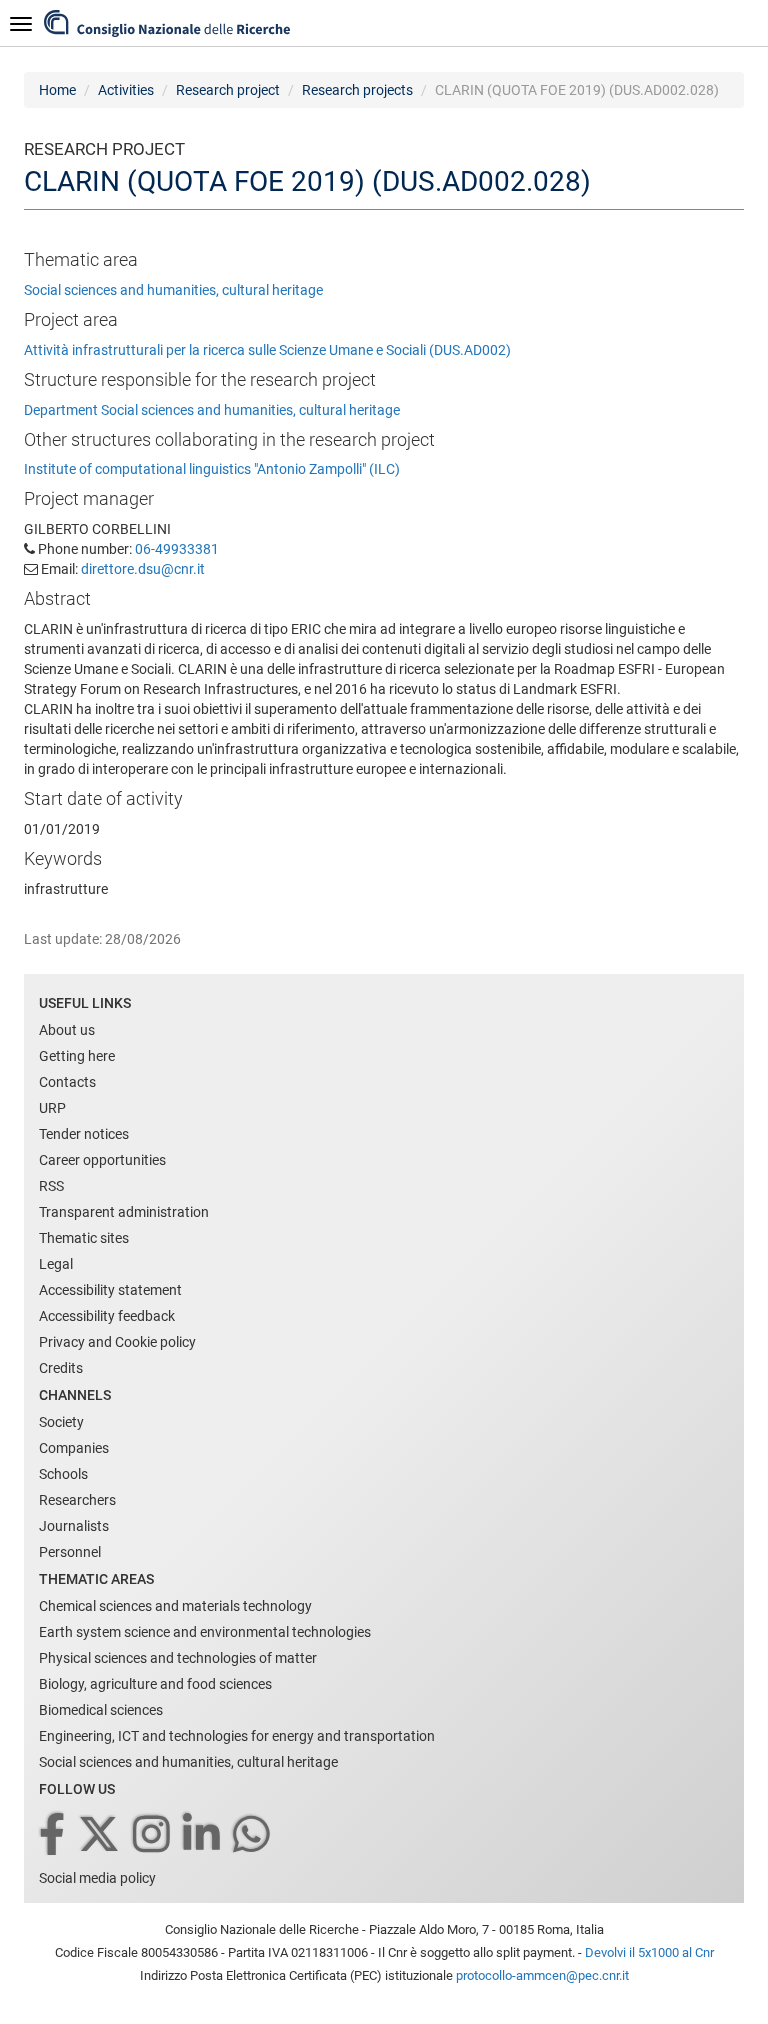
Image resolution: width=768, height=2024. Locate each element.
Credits (61, 1368)
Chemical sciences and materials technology (175, 1606)
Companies (74, 1448)
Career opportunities (102, 1160)
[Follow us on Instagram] (153, 1835)
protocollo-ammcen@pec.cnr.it (542, 1975)
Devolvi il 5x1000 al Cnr (649, 1952)
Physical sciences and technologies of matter (178, 1658)
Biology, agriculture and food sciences (155, 1684)
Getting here (77, 1056)
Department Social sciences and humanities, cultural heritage (212, 410)
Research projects (357, 90)
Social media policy (97, 1878)
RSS (51, 1186)
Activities (126, 90)
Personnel (70, 1552)
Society (61, 1422)
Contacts (67, 1082)
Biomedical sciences (101, 1710)
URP (52, 1108)
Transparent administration (124, 1212)
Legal (56, 1264)
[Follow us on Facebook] (53, 1835)
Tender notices (84, 1134)
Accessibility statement (110, 1290)
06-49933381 (177, 549)
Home (57, 90)
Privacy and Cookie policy (117, 1342)
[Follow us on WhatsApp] (253, 1835)
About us (67, 1030)
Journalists (74, 1526)
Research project (228, 90)
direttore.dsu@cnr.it (143, 569)
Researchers (77, 1500)
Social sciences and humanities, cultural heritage (173, 290)
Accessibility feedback (107, 1316)
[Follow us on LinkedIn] (203, 1835)
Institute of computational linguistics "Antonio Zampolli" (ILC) (212, 469)
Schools (63, 1474)
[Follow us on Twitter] (100, 1835)
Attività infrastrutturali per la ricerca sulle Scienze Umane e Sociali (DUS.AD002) (267, 350)
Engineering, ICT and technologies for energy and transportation (237, 1736)
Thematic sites (84, 1238)
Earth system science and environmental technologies (205, 1632)
